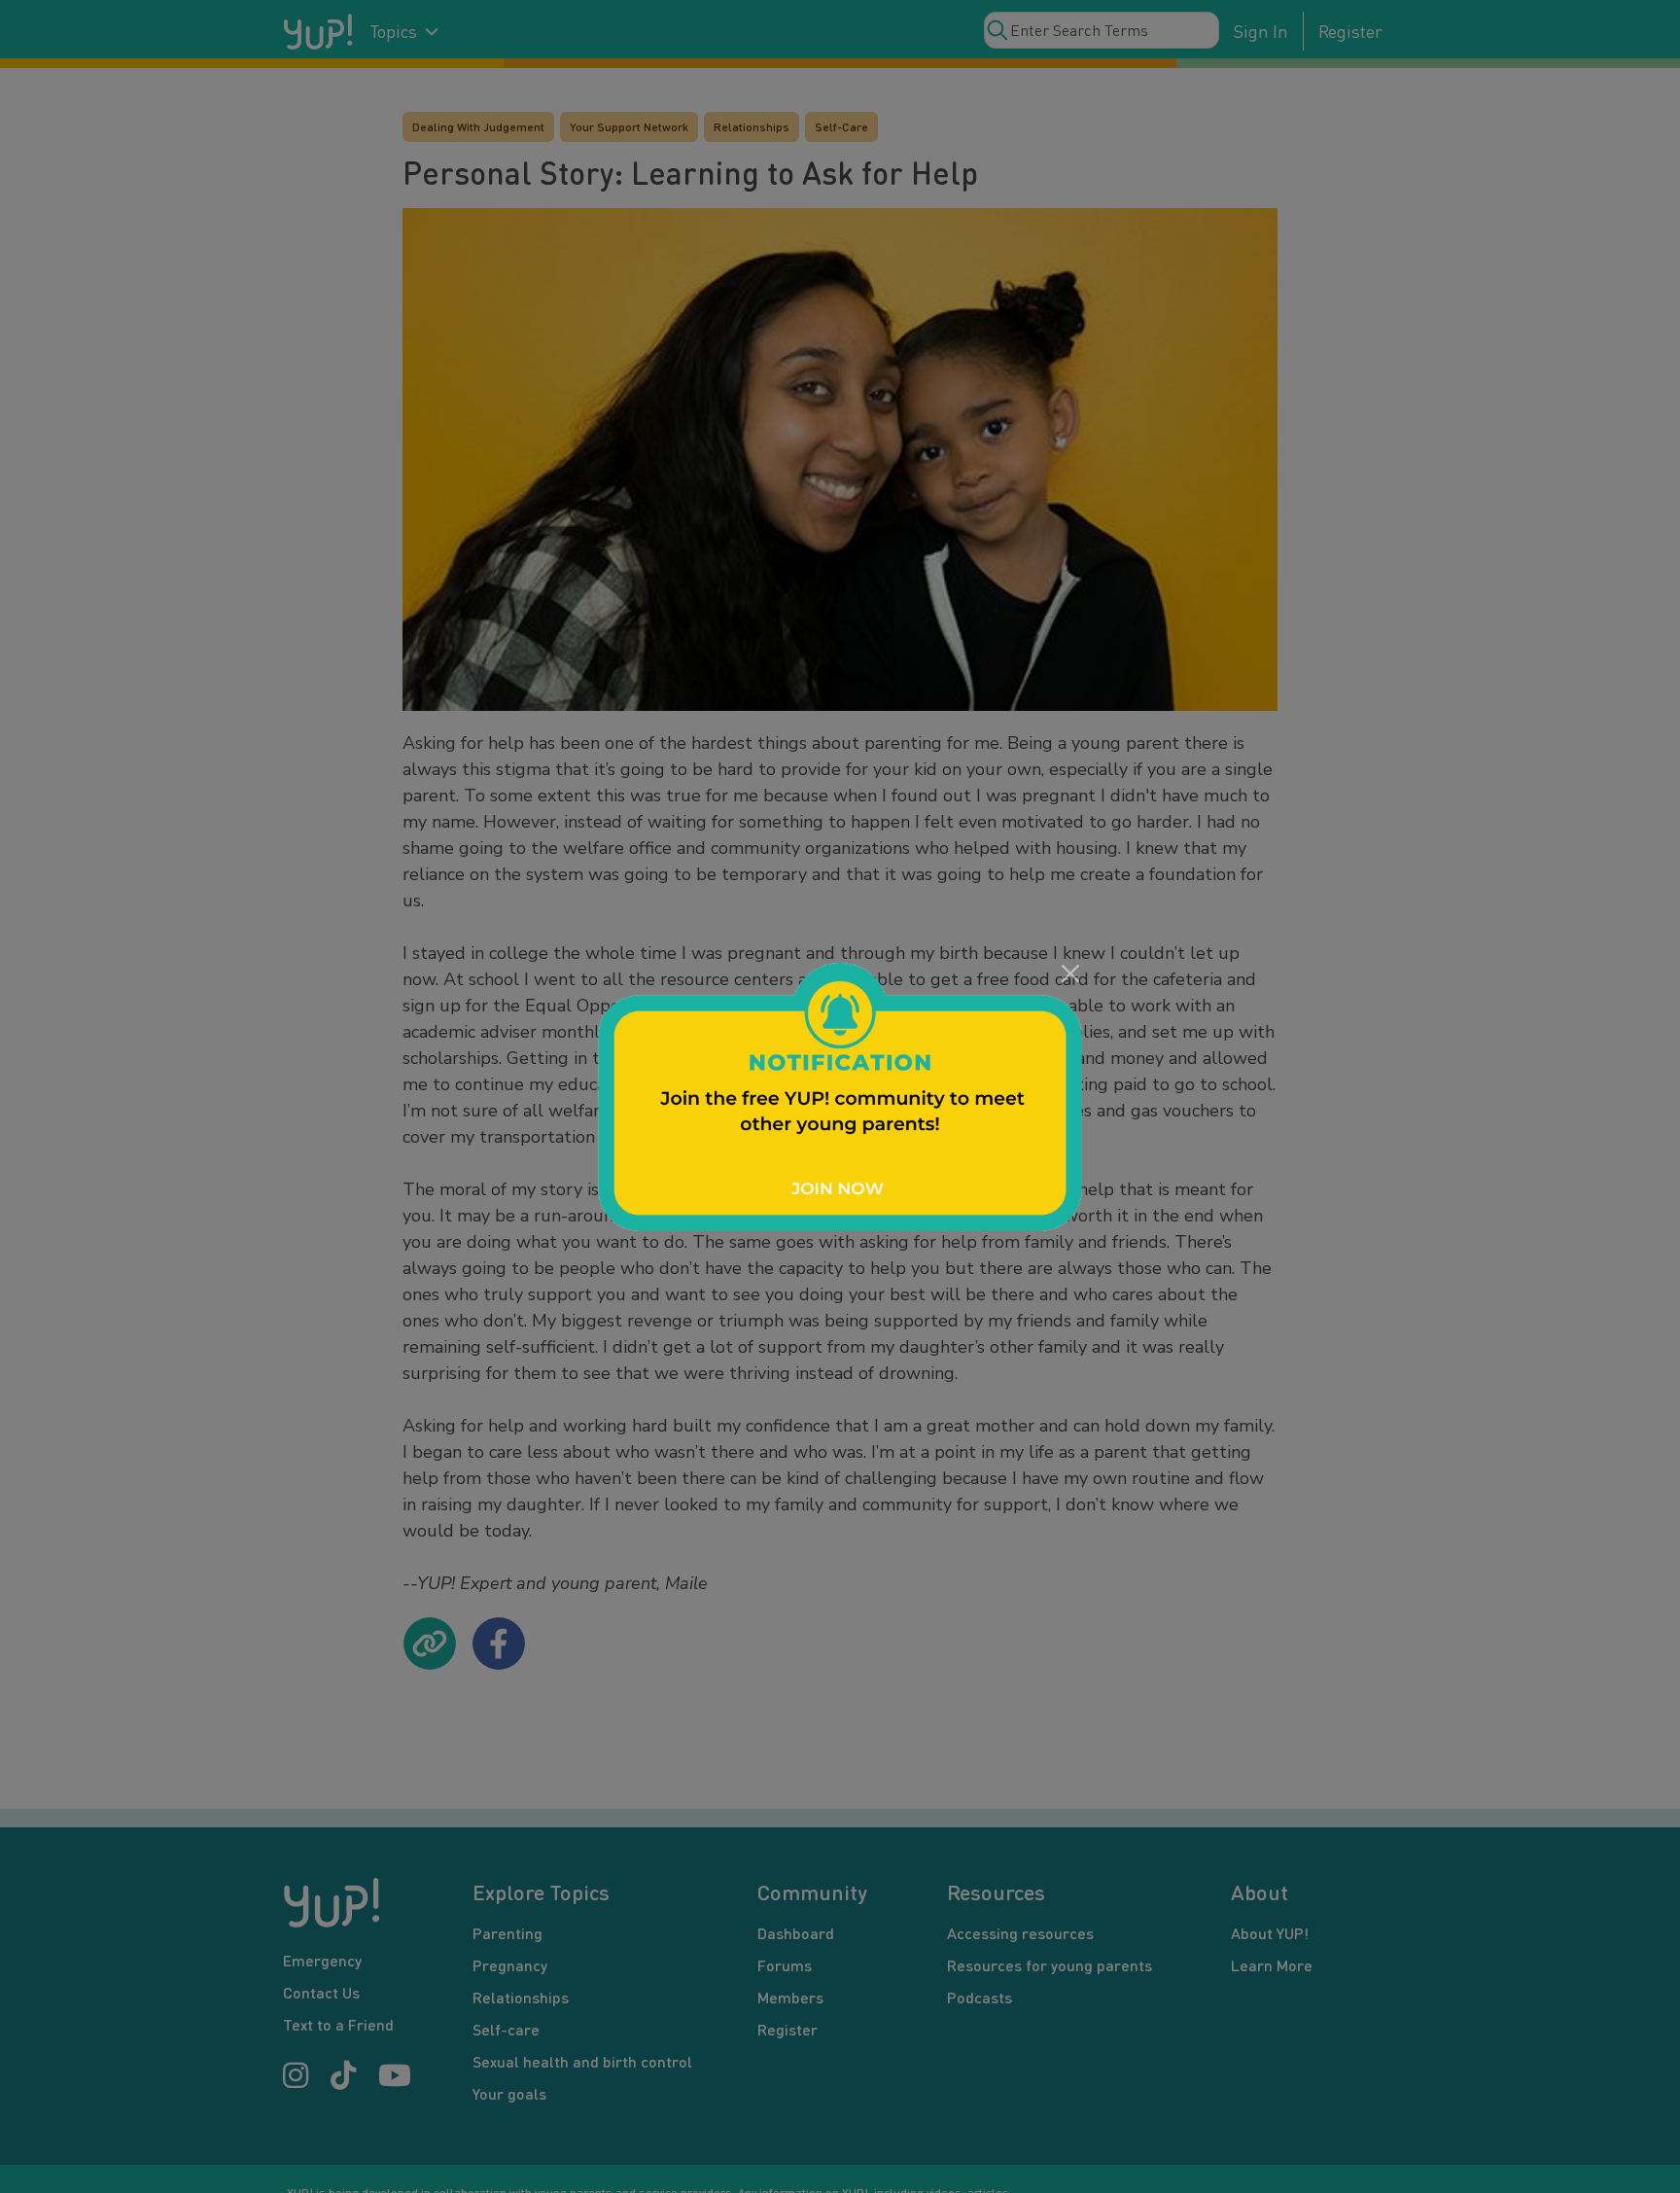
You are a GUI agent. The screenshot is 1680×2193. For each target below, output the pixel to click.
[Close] (1070, 974)
